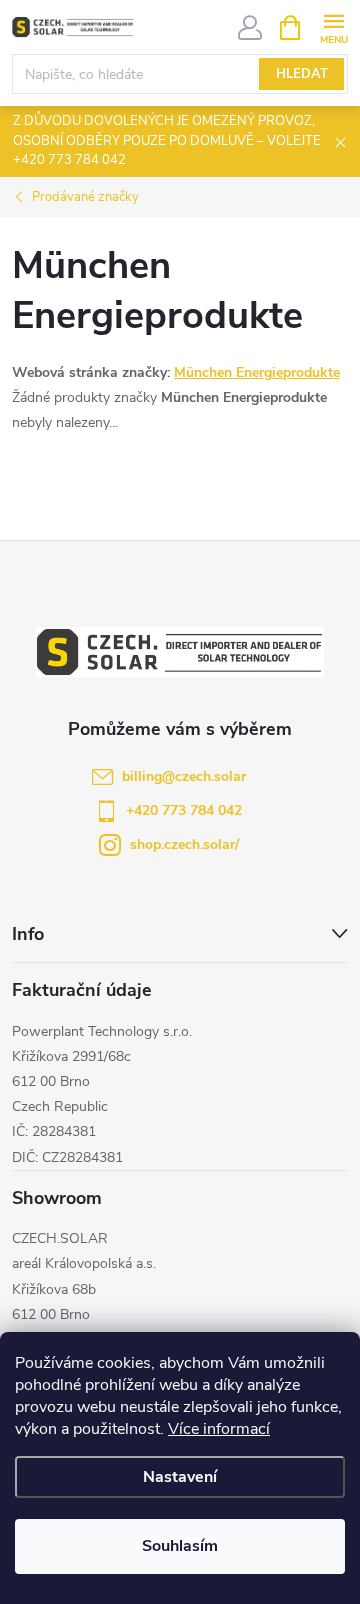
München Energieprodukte (257, 372)
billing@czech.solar (184, 776)
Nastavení (180, 1477)
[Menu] (333, 26)
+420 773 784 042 (184, 810)
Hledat (302, 74)
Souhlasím (180, 1546)
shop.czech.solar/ (184, 844)
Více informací (219, 1429)
